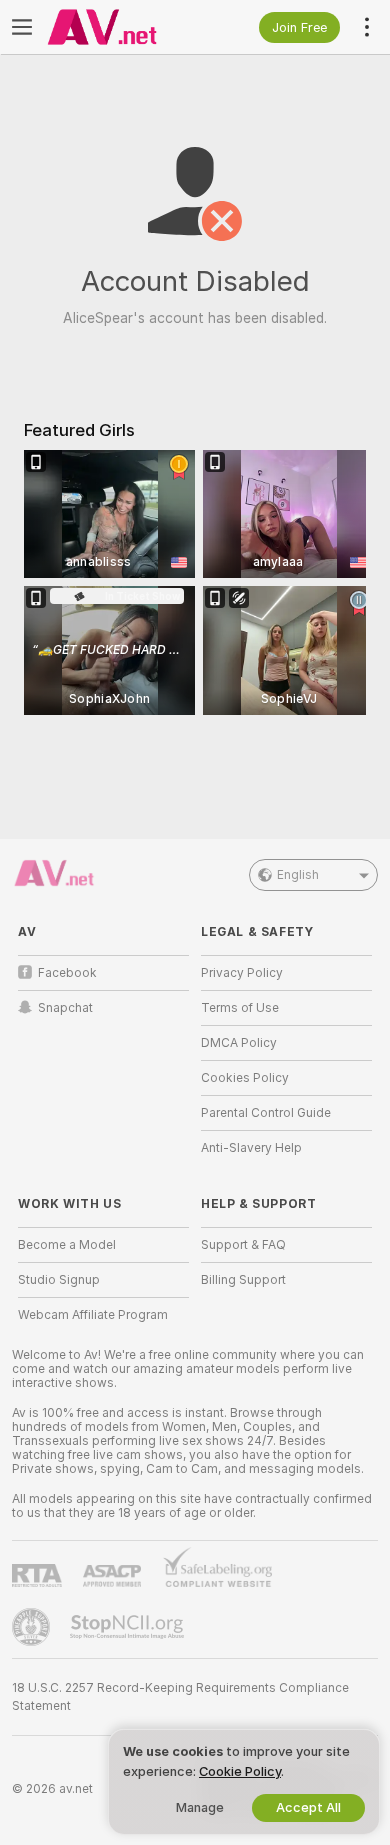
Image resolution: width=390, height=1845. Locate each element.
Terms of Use (240, 1008)
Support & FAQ (243, 1245)
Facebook (67, 973)
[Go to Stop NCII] (129, 1627)
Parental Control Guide (266, 1113)
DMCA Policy (239, 1043)
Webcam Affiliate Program (93, 1315)
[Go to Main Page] (119, 27)
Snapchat (65, 1008)
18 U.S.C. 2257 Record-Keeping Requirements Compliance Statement (180, 1697)
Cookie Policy (240, 1771)
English (298, 875)
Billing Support (243, 1280)
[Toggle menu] (22, 27)
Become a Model (67, 1245)
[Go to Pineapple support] (33, 1627)
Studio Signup (59, 1280)
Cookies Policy (245, 1078)
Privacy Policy (242, 973)
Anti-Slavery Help (251, 1148)
